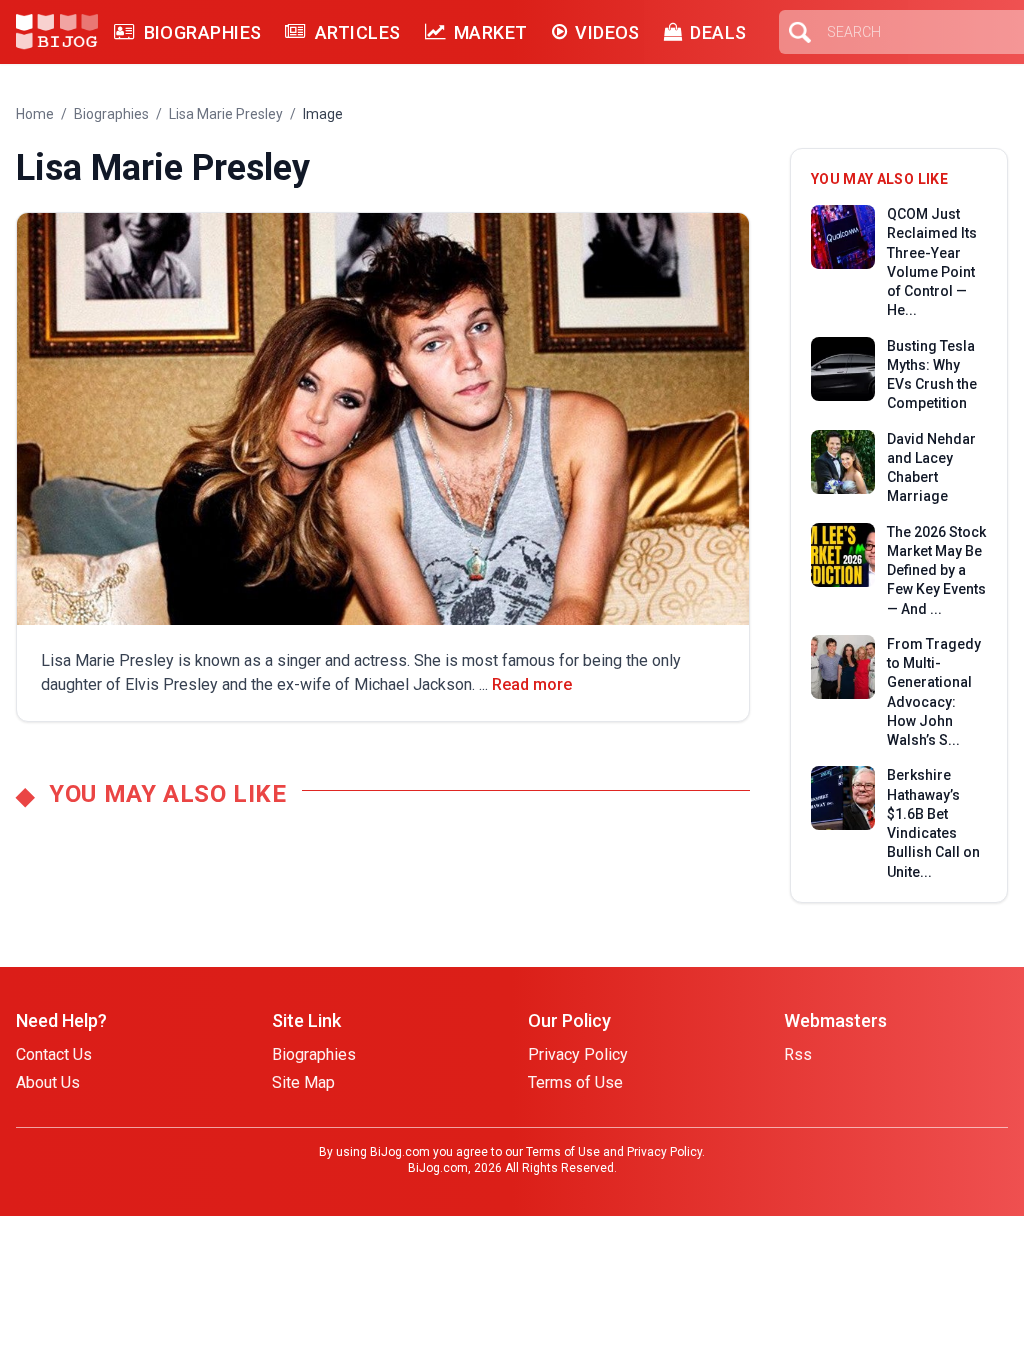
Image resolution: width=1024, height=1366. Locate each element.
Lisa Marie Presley (226, 114)
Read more (532, 684)
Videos (607, 32)
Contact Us (54, 1054)
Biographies (202, 32)
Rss (798, 1054)
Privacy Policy (578, 1054)
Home (35, 114)
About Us (48, 1082)
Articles (357, 32)
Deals (718, 32)
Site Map (303, 1082)
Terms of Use (575, 1082)
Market (491, 32)
